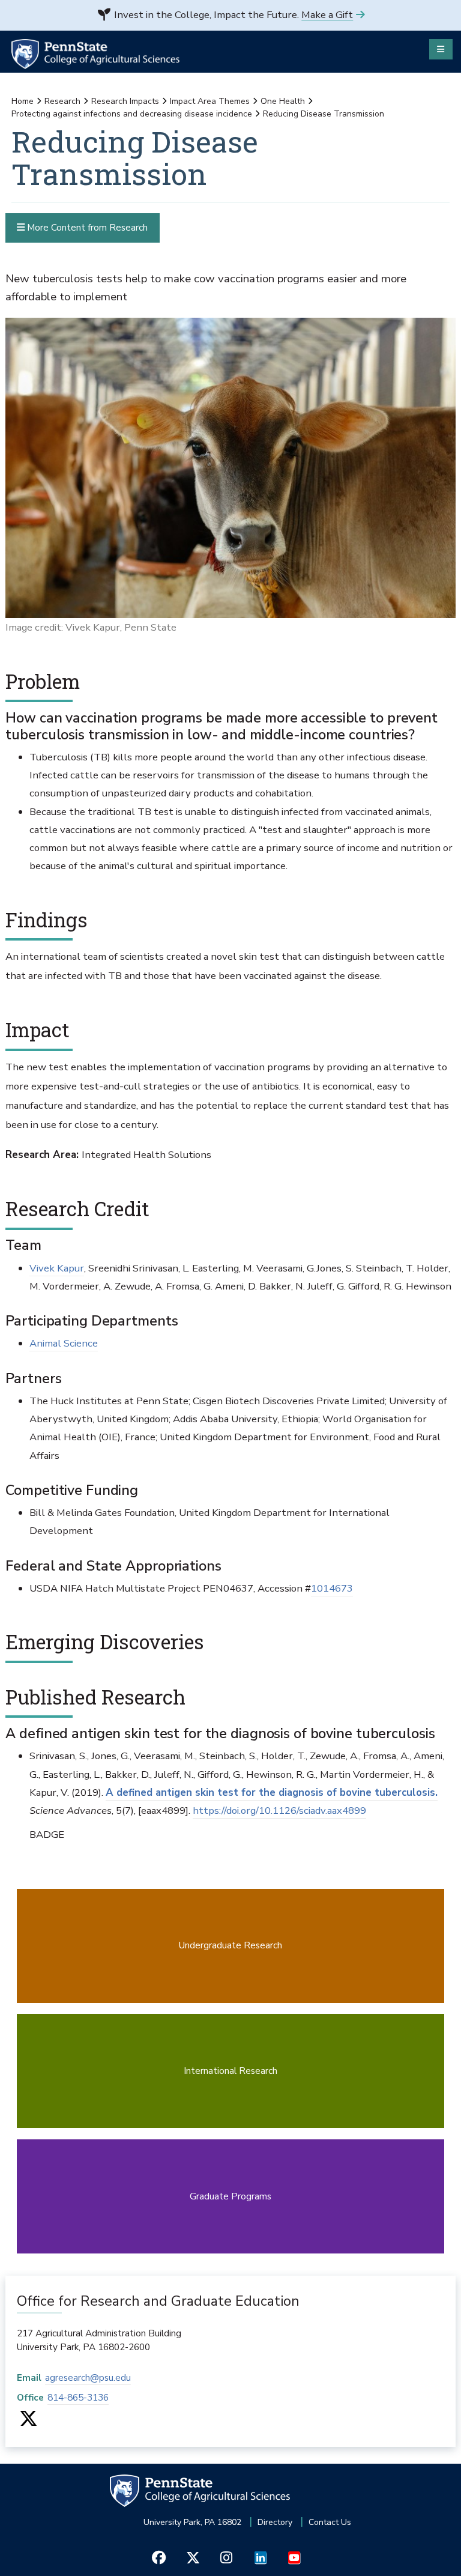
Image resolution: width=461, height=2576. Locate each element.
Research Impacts (125, 101)
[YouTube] (294, 2558)
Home (23, 101)
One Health (283, 101)
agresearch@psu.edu (88, 2377)
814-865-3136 (78, 2397)
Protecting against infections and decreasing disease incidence (132, 114)
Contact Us (330, 2522)
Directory (275, 2522)
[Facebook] (159, 2558)
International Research (230, 2071)
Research (62, 101)
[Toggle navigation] (441, 49)
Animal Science (64, 1343)
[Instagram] (227, 2558)
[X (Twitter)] (29, 2422)
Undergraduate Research (230, 1945)
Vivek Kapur (57, 1268)
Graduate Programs (230, 2196)
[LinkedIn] (260, 2558)
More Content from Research (86, 227)
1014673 (332, 1588)
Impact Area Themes (210, 101)
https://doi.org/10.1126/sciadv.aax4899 (279, 1811)
